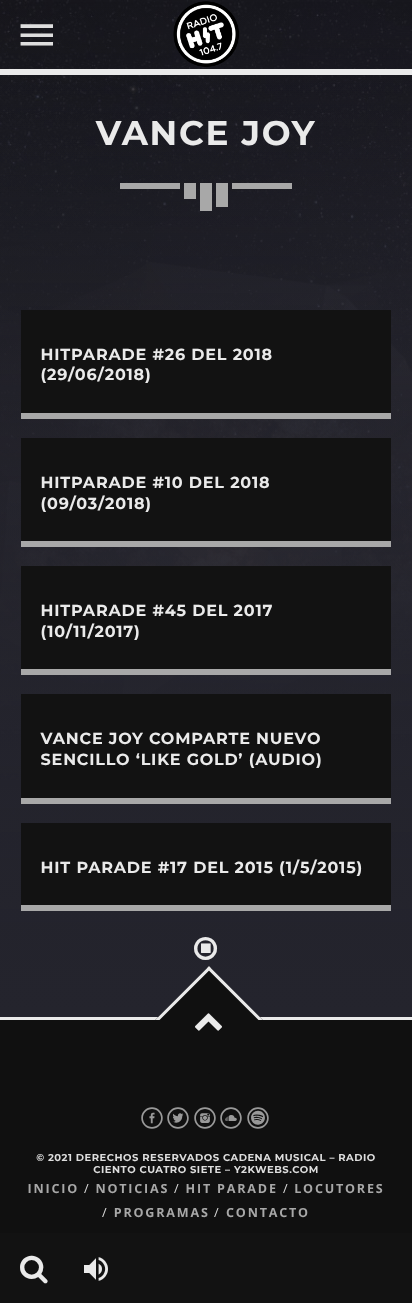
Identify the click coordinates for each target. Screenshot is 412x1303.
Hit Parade (232, 1188)
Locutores (339, 1188)
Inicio (53, 1188)
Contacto (268, 1212)
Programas (162, 1212)
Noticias (132, 1188)
